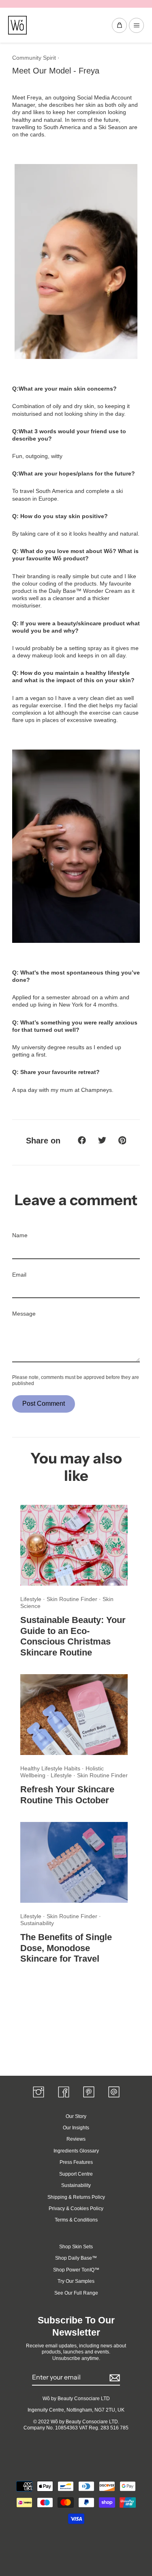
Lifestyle (32, 1599)
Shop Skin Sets (76, 2247)
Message (24, 1314)
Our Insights (76, 2128)
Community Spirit (34, 58)
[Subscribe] (113, 2378)
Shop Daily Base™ (76, 2258)
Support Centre (76, 2174)
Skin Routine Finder (73, 1599)
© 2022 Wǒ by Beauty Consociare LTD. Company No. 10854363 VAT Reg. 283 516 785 (76, 2425)
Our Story (76, 2116)
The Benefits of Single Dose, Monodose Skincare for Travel (66, 1948)
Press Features (76, 2162)
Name (20, 1235)
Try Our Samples (76, 2281)
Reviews (76, 2139)
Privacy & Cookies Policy (76, 2209)
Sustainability (37, 1923)
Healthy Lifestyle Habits (51, 1768)
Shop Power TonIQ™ (76, 2270)
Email (19, 1275)
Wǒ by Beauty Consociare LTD (76, 2399)
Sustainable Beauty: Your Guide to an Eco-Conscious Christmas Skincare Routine (73, 1636)
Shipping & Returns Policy (76, 2197)
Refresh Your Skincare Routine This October (67, 1795)
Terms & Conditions (76, 2220)
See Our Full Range (76, 2293)
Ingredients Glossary (76, 2151)
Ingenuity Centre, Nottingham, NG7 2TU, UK (76, 2410)
